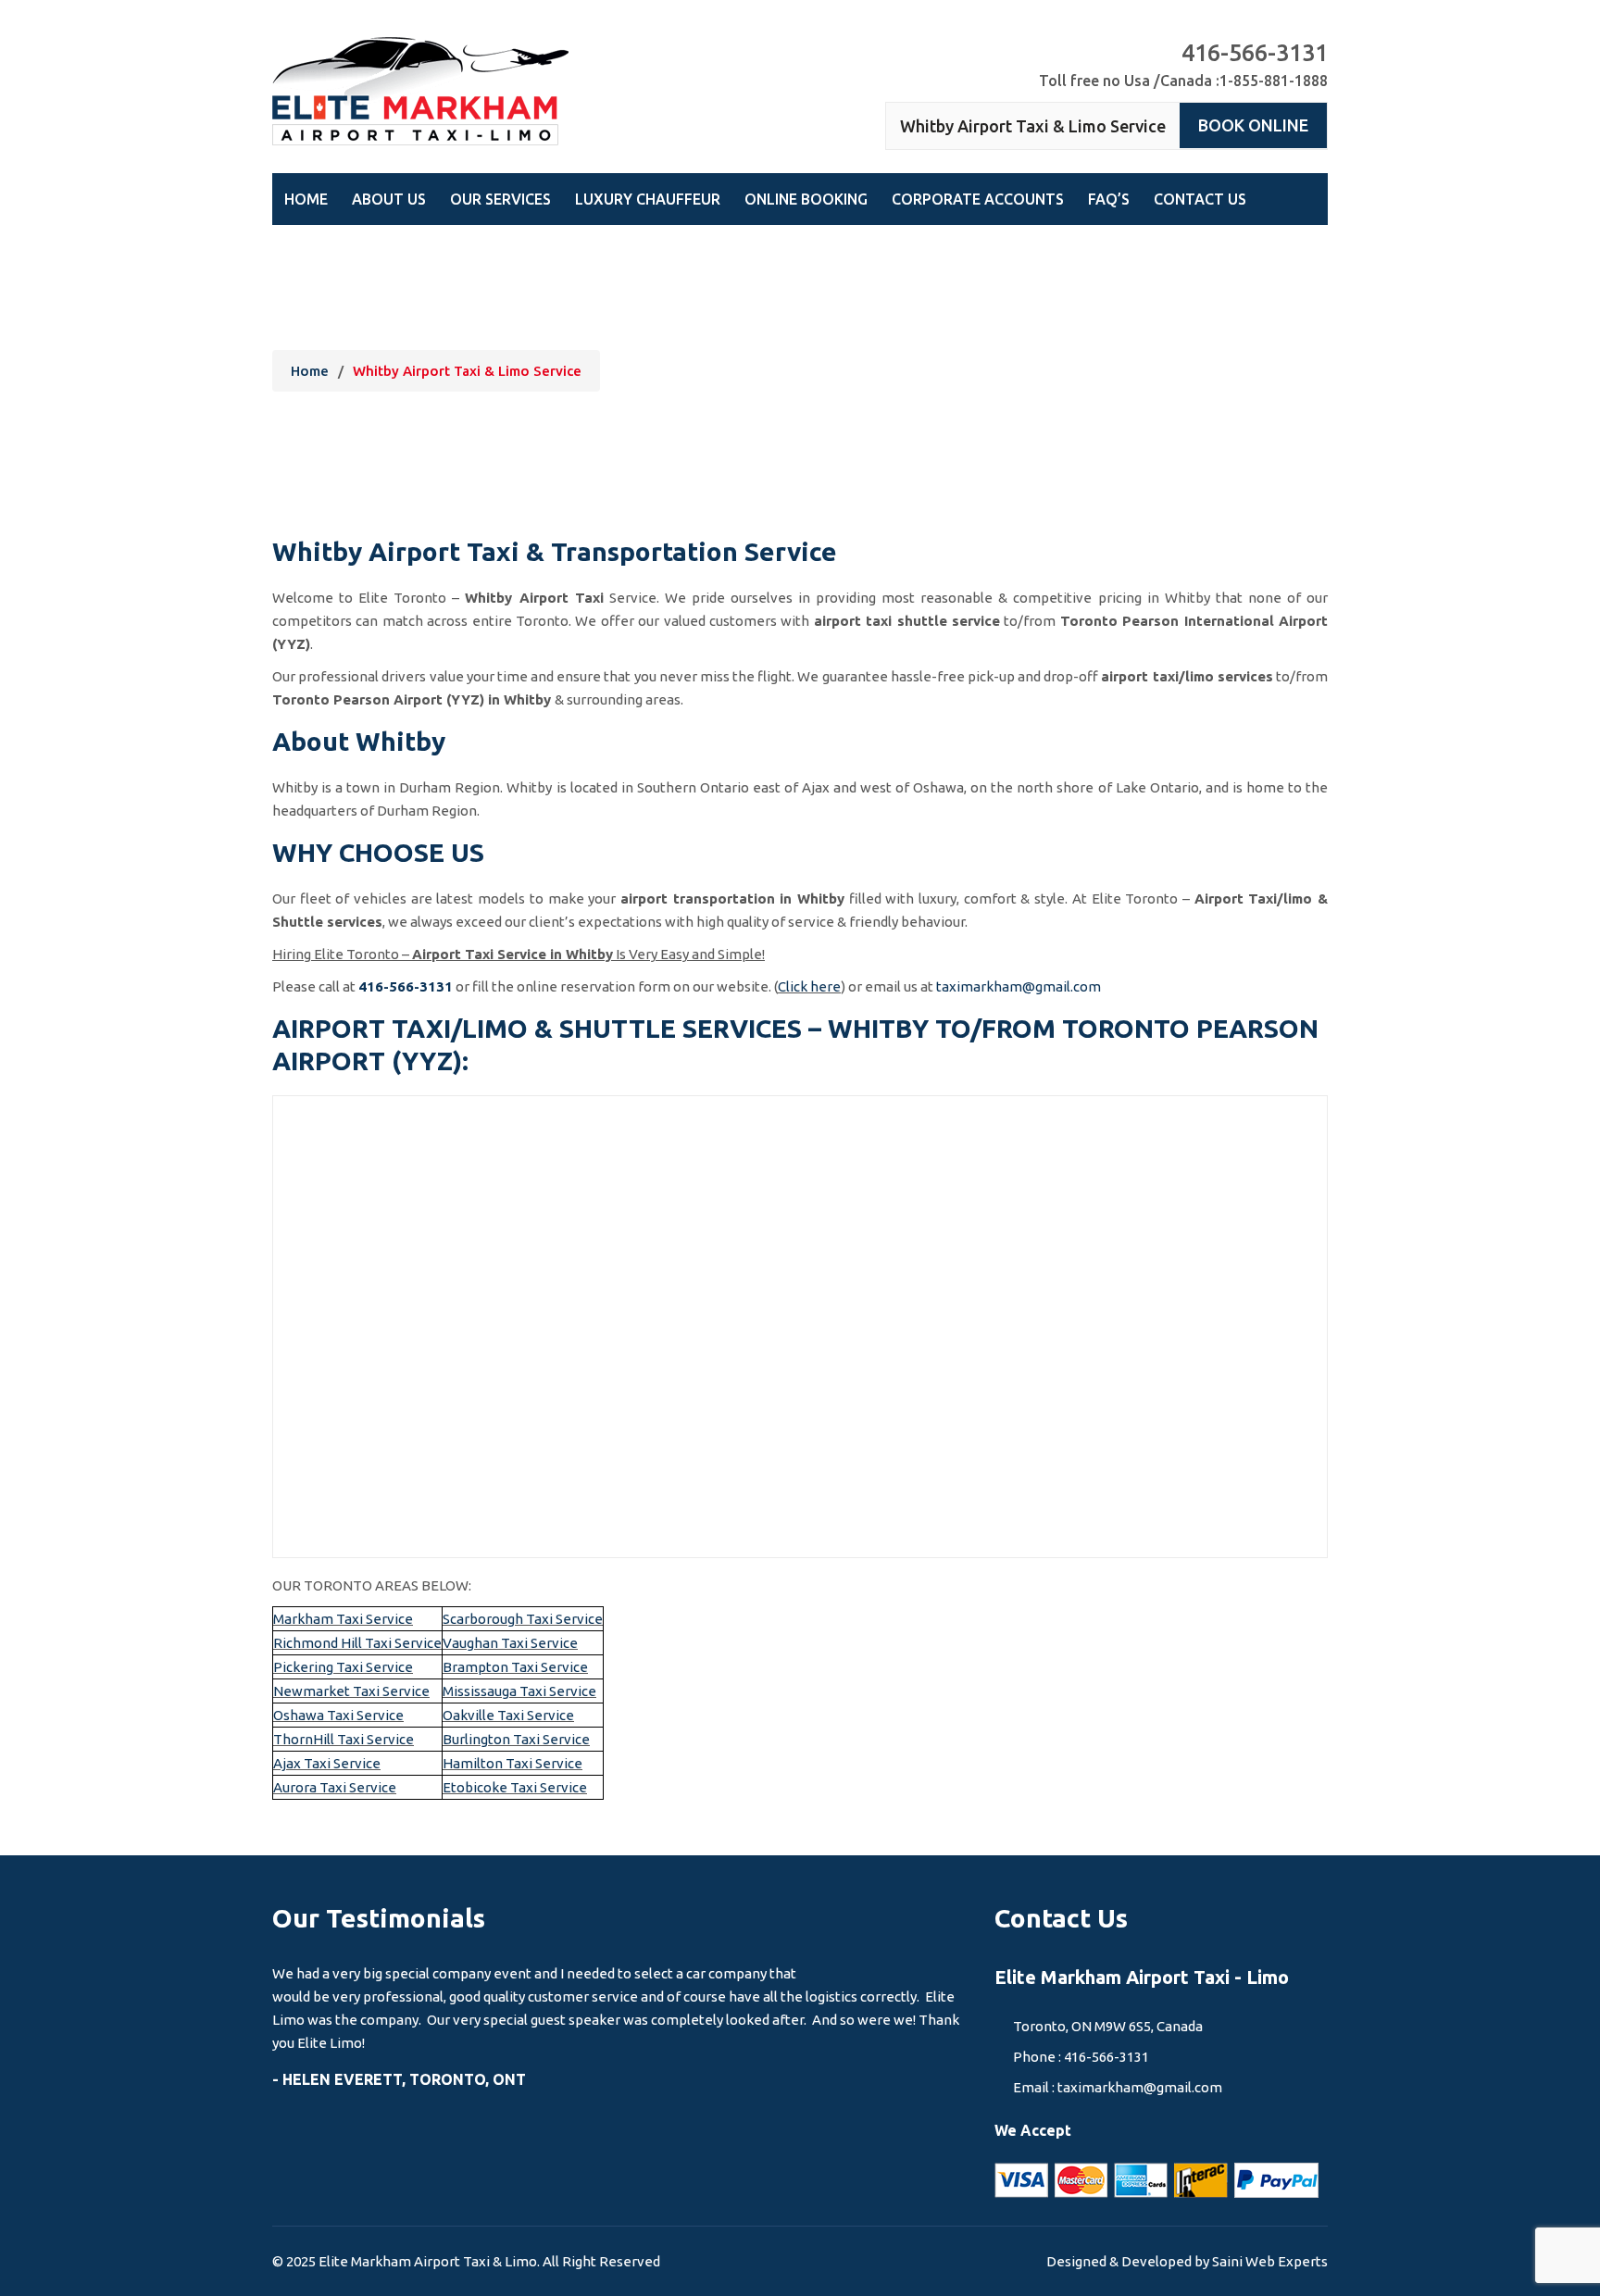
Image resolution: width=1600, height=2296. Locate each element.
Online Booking (806, 199)
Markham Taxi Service (343, 1619)
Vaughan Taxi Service (510, 1643)
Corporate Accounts (978, 199)
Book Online (1253, 125)
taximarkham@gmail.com (1019, 986)
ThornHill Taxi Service (344, 1739)
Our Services (500, 199)
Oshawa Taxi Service (338, 1715)
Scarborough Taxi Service (523, 1619)
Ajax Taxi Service (327, 1763)
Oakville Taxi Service (508, 1715)
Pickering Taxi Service (343, 1667)
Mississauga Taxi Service (519, 1691)
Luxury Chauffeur (648, 199)
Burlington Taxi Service (516, 1739)
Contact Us (1200, 199)
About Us (389, 199)
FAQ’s (1109, 199)
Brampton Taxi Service (515, 1667)
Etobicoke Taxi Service (515, 1787)
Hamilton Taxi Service (512, 1763)
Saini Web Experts (1270, 2261)
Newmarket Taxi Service (351, 1691)
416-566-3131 (406, 986)
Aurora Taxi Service (335, 1787)
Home (306, 199)
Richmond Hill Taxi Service (357, 1643)
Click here (809, 986)
